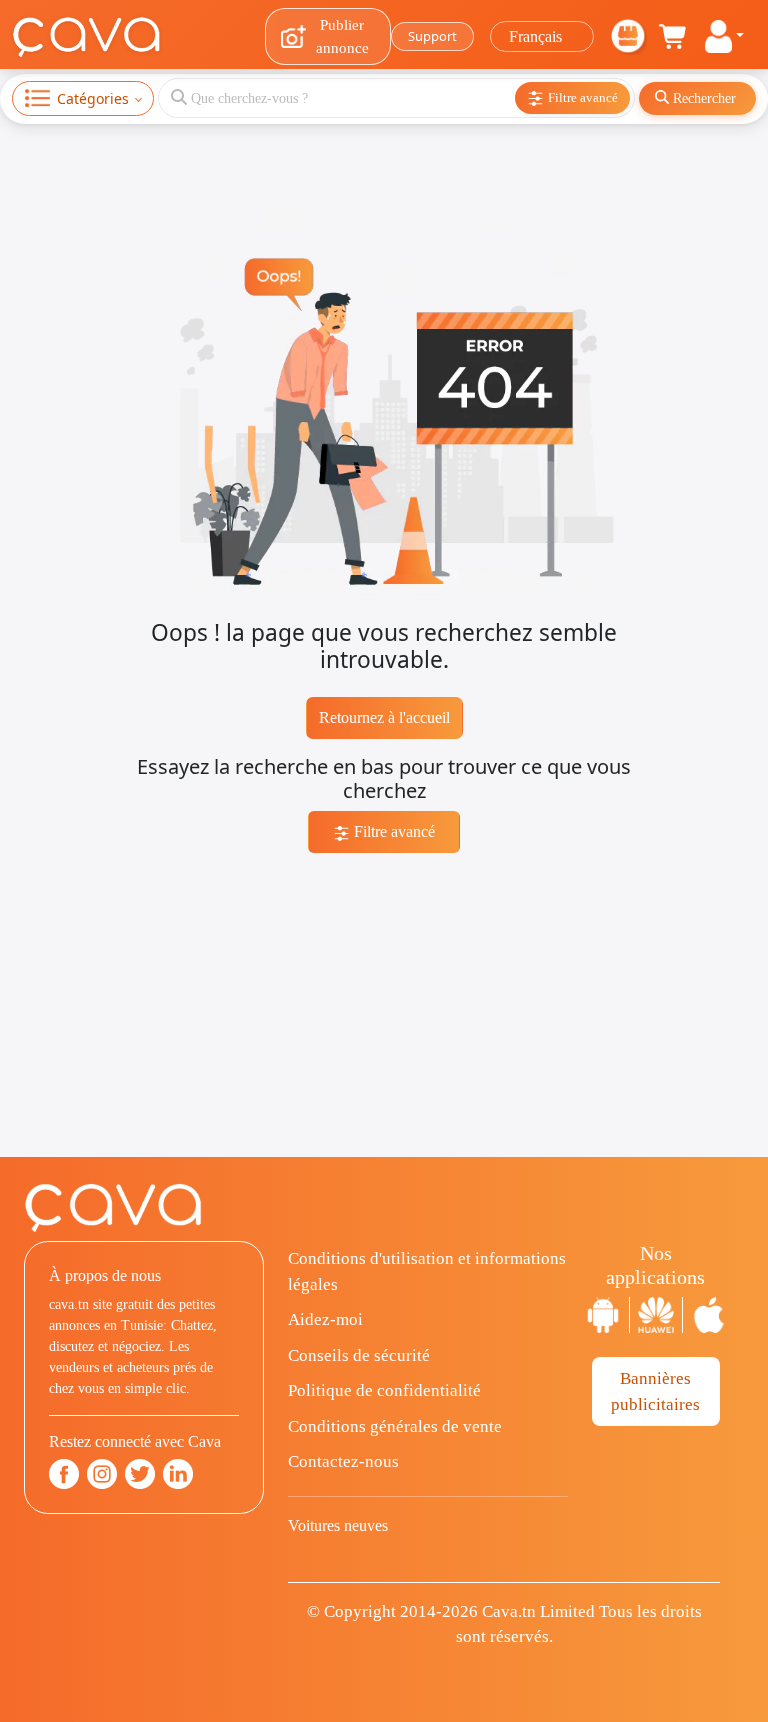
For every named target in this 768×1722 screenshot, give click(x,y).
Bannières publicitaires (655, 1391)
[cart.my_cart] (674, 37)
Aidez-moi (325, 1319)
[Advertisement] (384, 1017)
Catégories (93, 98)
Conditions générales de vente (395, 1426)
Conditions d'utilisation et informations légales (427, 1271)
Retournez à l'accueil (384, 717)
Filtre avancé (392, 831)
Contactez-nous (343, 1461)
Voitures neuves (338, 1525)
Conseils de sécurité (359, 1355)
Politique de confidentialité (384, 1390)
